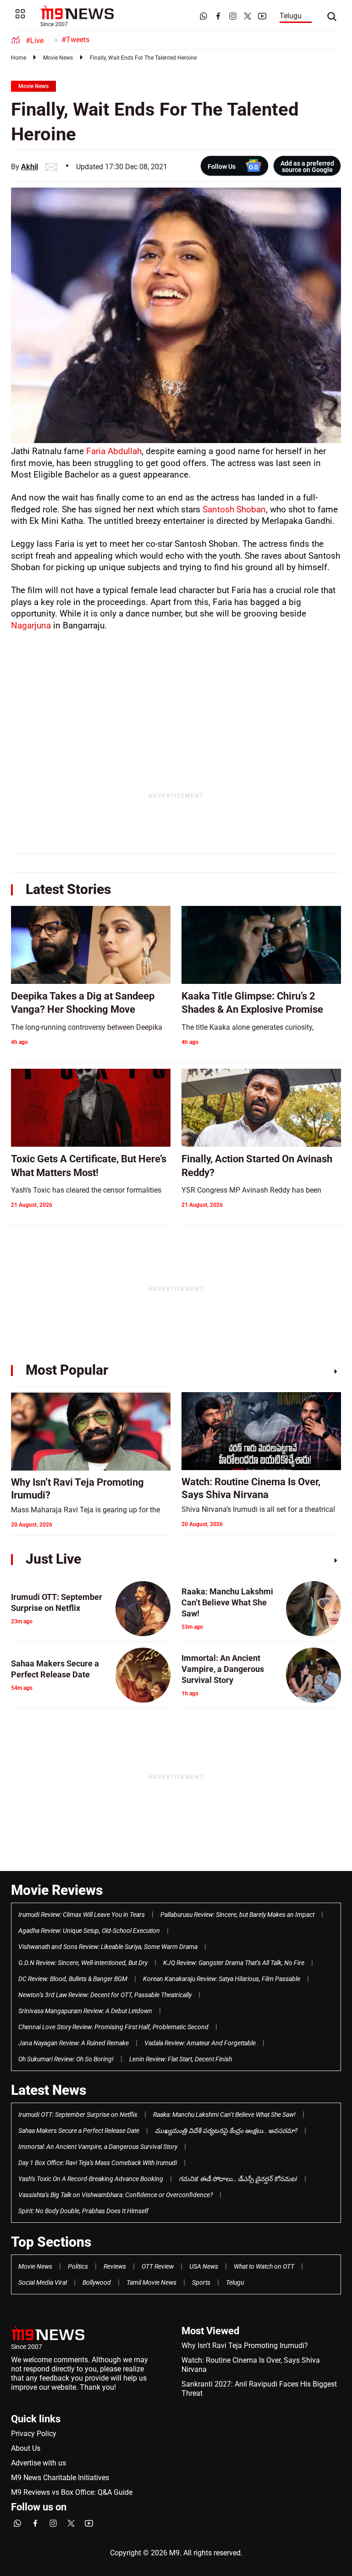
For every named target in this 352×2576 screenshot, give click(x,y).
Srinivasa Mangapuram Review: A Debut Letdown (85, 2011)
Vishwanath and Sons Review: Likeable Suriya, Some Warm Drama (108, 1947)
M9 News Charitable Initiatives (60, 2478)
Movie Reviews (57, 1890)
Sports (201, 2282)
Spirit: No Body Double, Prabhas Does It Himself (83, 2211)
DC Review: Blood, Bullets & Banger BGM (73, 1979)
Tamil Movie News (151, 2282)
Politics (78, 2266)
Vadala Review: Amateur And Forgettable (200, 2043)
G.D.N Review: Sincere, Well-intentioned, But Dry (83, 1963)
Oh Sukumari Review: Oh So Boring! (66, 2059)
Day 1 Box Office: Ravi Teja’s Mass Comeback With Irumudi (98, 2163)
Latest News (49, 2090)
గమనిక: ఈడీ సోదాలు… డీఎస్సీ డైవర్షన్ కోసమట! (238, 2179)
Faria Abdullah (114, 451)
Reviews (115, 2266)
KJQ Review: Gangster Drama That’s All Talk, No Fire (234, 1963)
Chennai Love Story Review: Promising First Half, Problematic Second (113, 2027)
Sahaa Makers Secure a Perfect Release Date (79, 2131)
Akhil (30, 167)
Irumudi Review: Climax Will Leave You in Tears (82, 1915)
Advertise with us (38, 2463)
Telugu (291, 16)
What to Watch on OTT (264, 2266)
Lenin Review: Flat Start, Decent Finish (181, 2059)
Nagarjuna (31, 625)
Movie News (58, 58)
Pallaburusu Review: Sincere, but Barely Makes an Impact (237, 1915)
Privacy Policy (34, 2434)
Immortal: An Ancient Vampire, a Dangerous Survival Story (98, 2147)
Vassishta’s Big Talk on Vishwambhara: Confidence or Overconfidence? (115, 2195)
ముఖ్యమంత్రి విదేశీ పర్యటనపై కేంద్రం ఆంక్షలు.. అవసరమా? (226, 2131)
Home (19, 58)
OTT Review (158, 2266)
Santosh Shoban (234, 509)
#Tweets (75, 40)
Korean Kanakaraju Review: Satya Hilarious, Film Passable (222, 1979)
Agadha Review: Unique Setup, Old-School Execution (89, 1931)
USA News (204, 2266)
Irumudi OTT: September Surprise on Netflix (78, 2115)
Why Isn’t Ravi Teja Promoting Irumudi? (245, 2346)
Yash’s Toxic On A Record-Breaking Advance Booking (91, 2179)
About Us (26, 2448)
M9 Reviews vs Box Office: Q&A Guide (72, 2492)
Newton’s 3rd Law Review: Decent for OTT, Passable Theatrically (105, 1995)
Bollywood (97, 2282)
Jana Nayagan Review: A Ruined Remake (74, 2043)
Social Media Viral (43, 2282)
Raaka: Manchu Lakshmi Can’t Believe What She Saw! (224, 2115)
